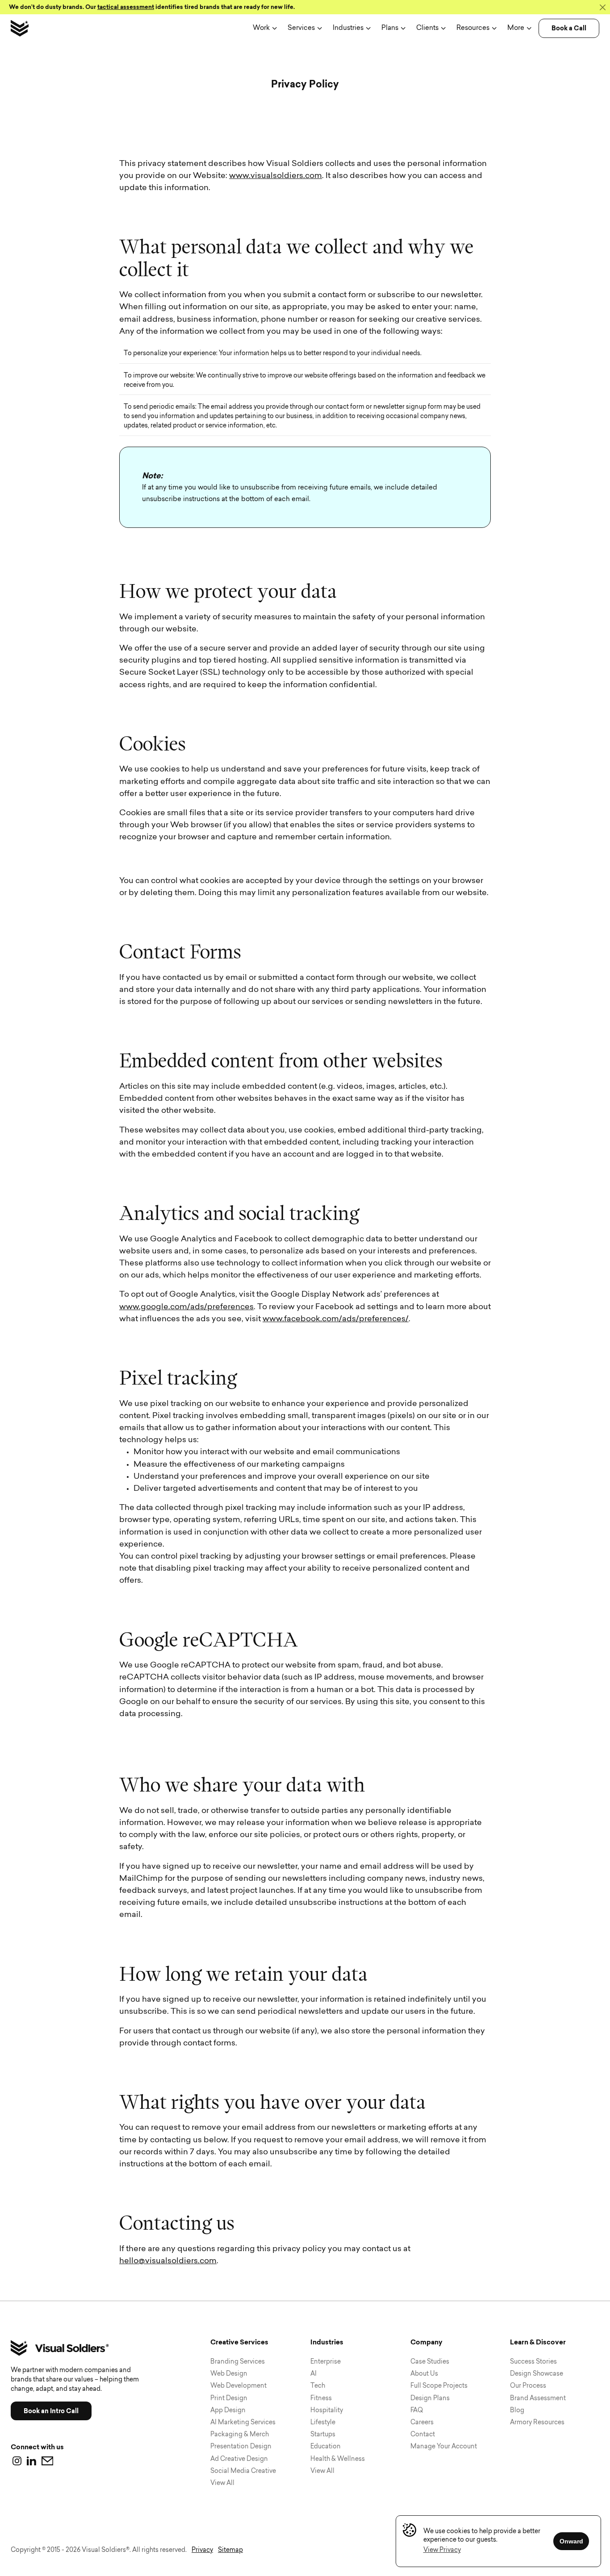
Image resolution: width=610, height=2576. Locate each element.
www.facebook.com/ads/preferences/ (336, 1319)
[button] (442, 2550)
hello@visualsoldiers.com (168, 2261)
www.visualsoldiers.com (276, 176)
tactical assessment (126, 7)
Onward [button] (571, 2541)
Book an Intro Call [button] (51, 2411)
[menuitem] (265, 28)
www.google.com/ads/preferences (186, 1307)
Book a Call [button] (569, 28)
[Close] (602, 7)
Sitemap (230, 2550)
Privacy (202, 2550)
